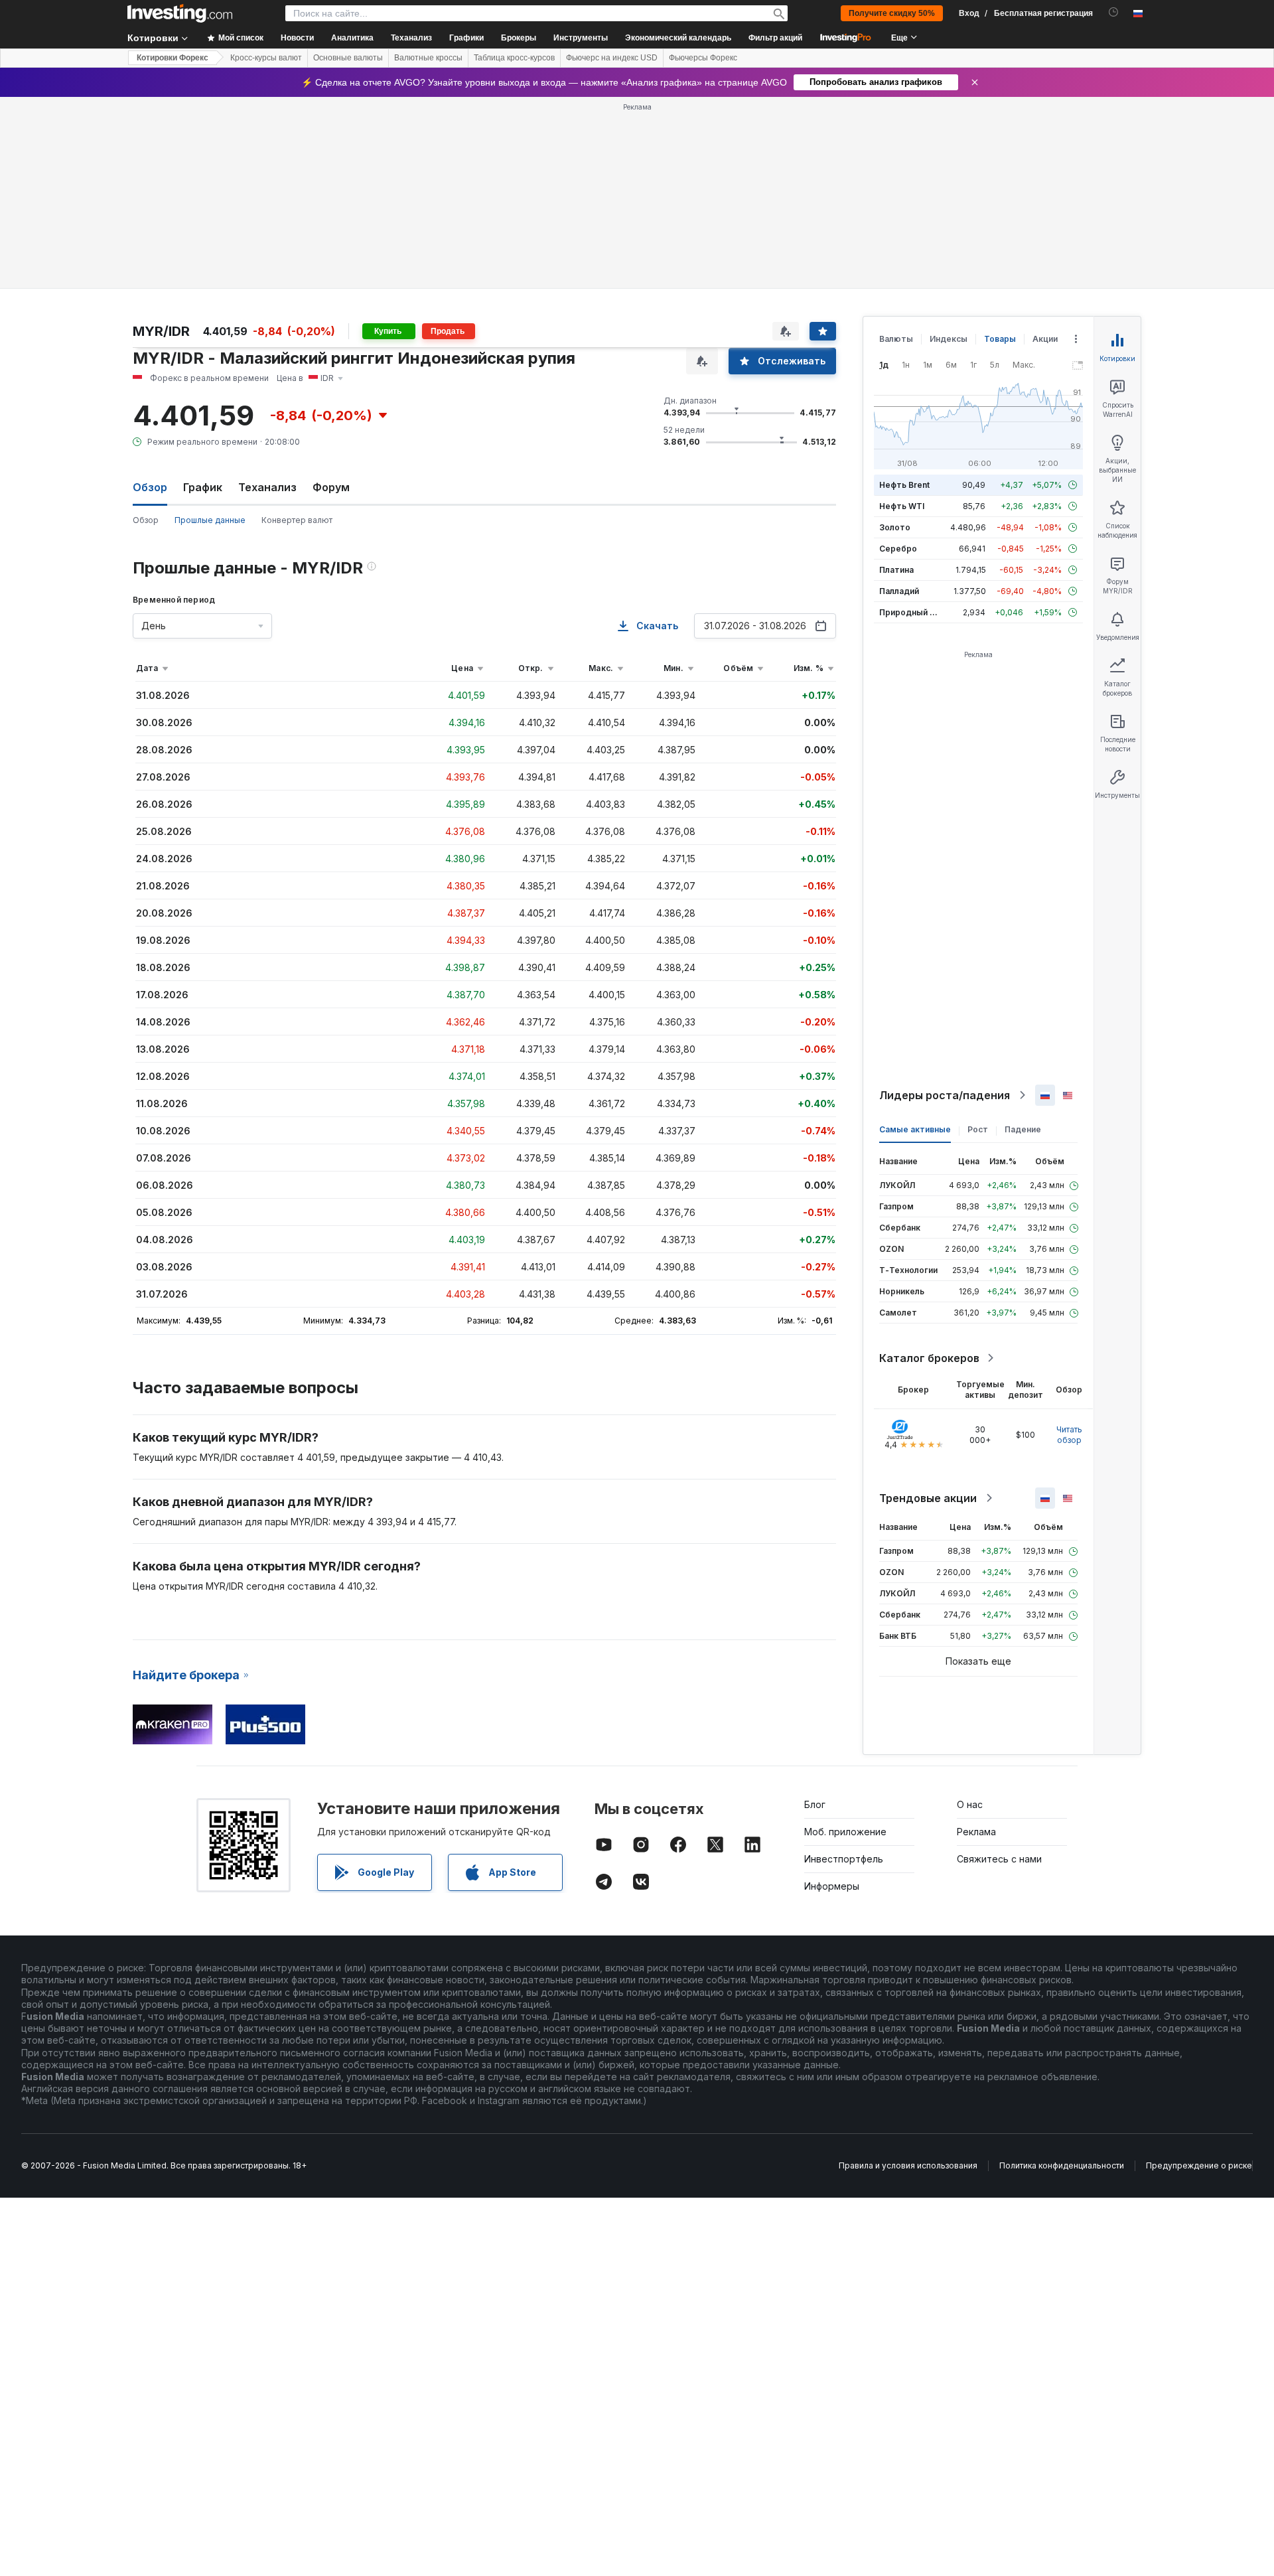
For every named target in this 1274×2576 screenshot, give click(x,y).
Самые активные (915, 1129)
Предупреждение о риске (1199, 2165)
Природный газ (911, 612)
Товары (1000, 339)
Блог (815, 1804)
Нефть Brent (904, 485)
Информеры (832, 1886)
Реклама (976, 1832)
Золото (895, 527)
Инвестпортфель (844, 1859)
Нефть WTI (902, 506)
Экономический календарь (678, 38)
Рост (978, 1129)
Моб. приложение (845, 1832)
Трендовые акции (928, 1498)
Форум (331, 487)
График (203, 487)
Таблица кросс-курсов (514, 58)
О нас (970, 1804)
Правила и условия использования (908, 2165)
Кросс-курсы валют (266, 58)
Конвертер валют (297, 520)
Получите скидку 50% (892, 13)
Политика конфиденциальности (1062, 2165)
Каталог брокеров (929, 1358)
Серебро (898, 549)
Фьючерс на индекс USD (612, 58)
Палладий (899, 591)
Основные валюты (348, 58)
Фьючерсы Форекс (703, 58)
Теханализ (267, 487)
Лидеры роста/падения (945, 1095)
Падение (1023, 1129)
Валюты (896, 339)
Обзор (146, 520)
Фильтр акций (775, 38)
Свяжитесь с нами (999, 1859)
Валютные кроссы (428, 58)
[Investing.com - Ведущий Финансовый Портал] (180, 13)
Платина (896, 570)
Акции (1045, 339)
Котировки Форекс (173, 58)
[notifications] (1114, 12)
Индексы (949, 339)
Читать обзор (1069, 1435)
